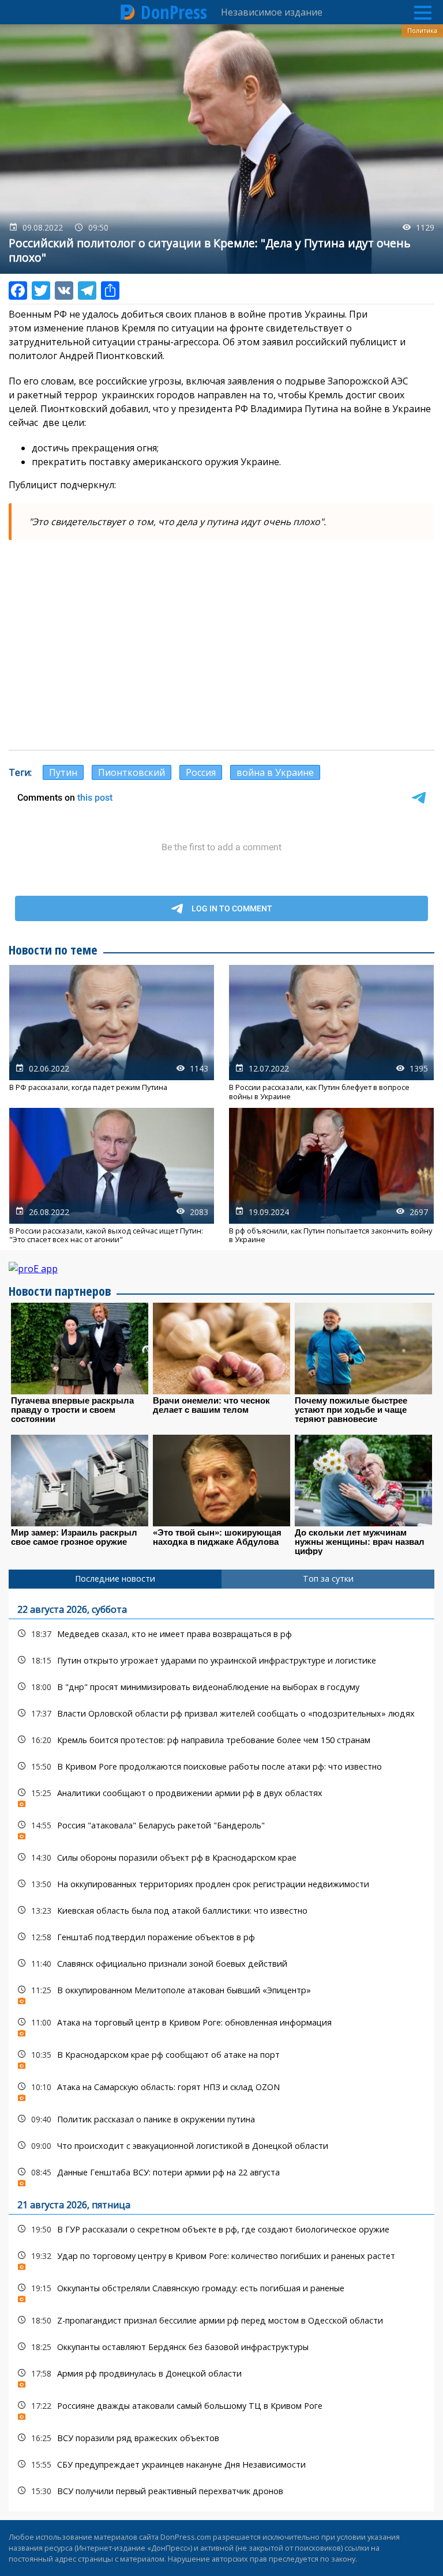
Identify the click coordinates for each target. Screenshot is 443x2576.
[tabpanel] (221, 2050)
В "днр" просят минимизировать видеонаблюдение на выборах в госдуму (221, 1687)
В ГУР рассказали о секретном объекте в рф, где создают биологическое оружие (221, 2229)
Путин (63, 772)
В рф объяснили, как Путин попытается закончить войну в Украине (331, 1176)
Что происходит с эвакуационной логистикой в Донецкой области (221, 2146)
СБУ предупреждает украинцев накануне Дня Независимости (221, 2464)
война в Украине (275, 772)
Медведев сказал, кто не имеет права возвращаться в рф (221, 1634)
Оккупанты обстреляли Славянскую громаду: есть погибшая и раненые (221, 2291)
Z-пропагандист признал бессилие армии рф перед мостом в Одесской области (221, 2320)
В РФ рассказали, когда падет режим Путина (112, 1033)
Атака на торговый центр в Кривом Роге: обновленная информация (221, 2025)
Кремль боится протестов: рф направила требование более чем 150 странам (221, 1740)
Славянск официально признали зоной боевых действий (221, 1964)
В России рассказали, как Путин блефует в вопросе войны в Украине (331, 1033)
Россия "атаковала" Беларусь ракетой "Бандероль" (221, 1828)
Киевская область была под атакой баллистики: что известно (221, 1911)
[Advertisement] (221, 658)
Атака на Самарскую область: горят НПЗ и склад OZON (221, 2090)
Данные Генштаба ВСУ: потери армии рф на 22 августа (221, 2175)
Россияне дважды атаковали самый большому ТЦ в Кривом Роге (221, 2409)
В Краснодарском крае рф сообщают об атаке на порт (221, 2058)
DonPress (174, 12)
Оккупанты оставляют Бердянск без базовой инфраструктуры (221, 2347)
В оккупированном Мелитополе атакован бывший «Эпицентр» (221, 1993)
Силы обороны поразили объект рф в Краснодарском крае (221, 1857)
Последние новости (115, 1579)
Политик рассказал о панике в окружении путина (221, 2119)
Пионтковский (132, 772)
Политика (422, 31)
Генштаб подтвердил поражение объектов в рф (221, 1937)
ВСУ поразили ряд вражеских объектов (221, 2438)
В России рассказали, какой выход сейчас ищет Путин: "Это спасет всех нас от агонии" (112, 1176)
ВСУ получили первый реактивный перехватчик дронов (221, 2491)
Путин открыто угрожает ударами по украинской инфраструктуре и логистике (221, 1660)
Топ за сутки (328, 1579)
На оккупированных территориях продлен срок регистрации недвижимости (221, 1884)
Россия (201, 772)
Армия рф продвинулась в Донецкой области (221, 2376)
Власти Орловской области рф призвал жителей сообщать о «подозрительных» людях (221, 1713)
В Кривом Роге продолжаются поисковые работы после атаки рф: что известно (221, 1766)
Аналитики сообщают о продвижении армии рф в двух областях (221, 1796)
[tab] (115, 1579)
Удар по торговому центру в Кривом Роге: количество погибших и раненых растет (221, 2259)
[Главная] (128, 12)
